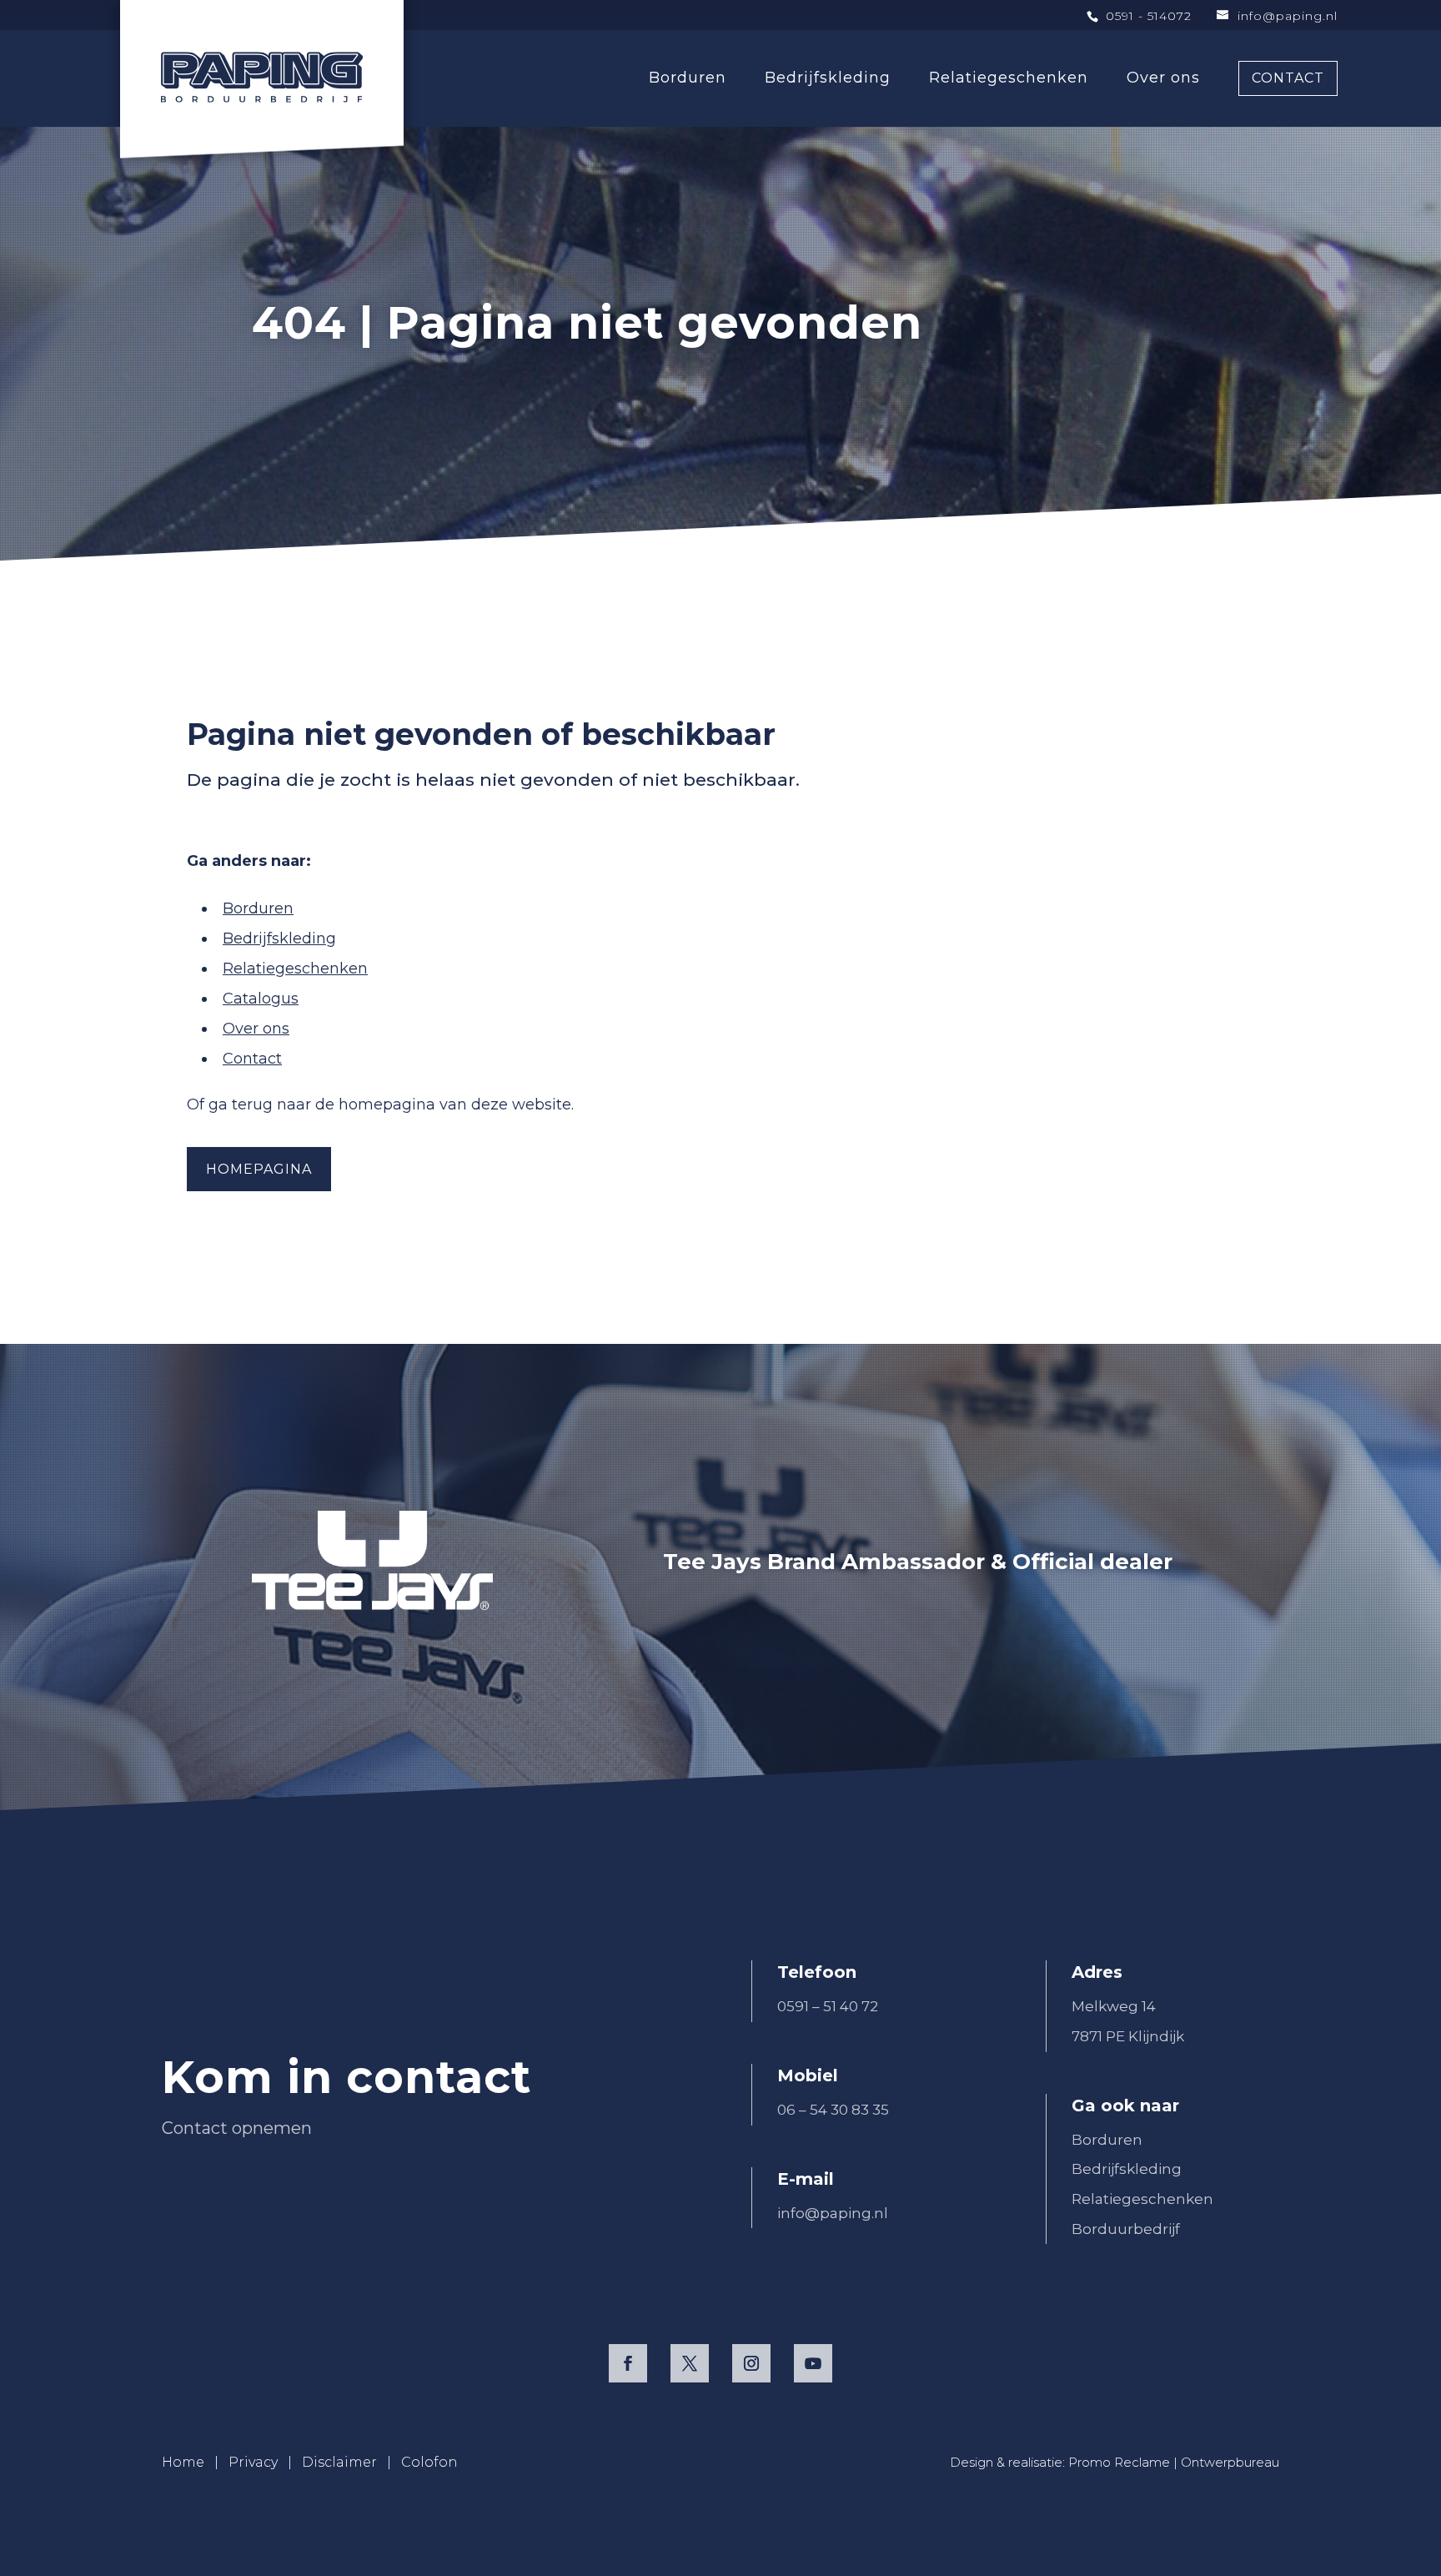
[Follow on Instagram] (751, 2363)
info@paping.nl (833, 2213)
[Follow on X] (690, 2363)
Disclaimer (339, 2462)
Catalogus (261, 999)
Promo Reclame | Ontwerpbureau (1174, 2462)
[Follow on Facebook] (628, 2363)
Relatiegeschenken (295, 969)
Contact (252, 1059)
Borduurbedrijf (1126, 2229)
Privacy (253, 2462)
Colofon (429, 2462)
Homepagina (259, 1169)
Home (183, 2462)
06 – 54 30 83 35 (833, 2110)
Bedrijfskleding (279, 938)
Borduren (258, 908)
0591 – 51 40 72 (828, 2006)
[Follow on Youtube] (813, 2363)
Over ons (256, 1029)
